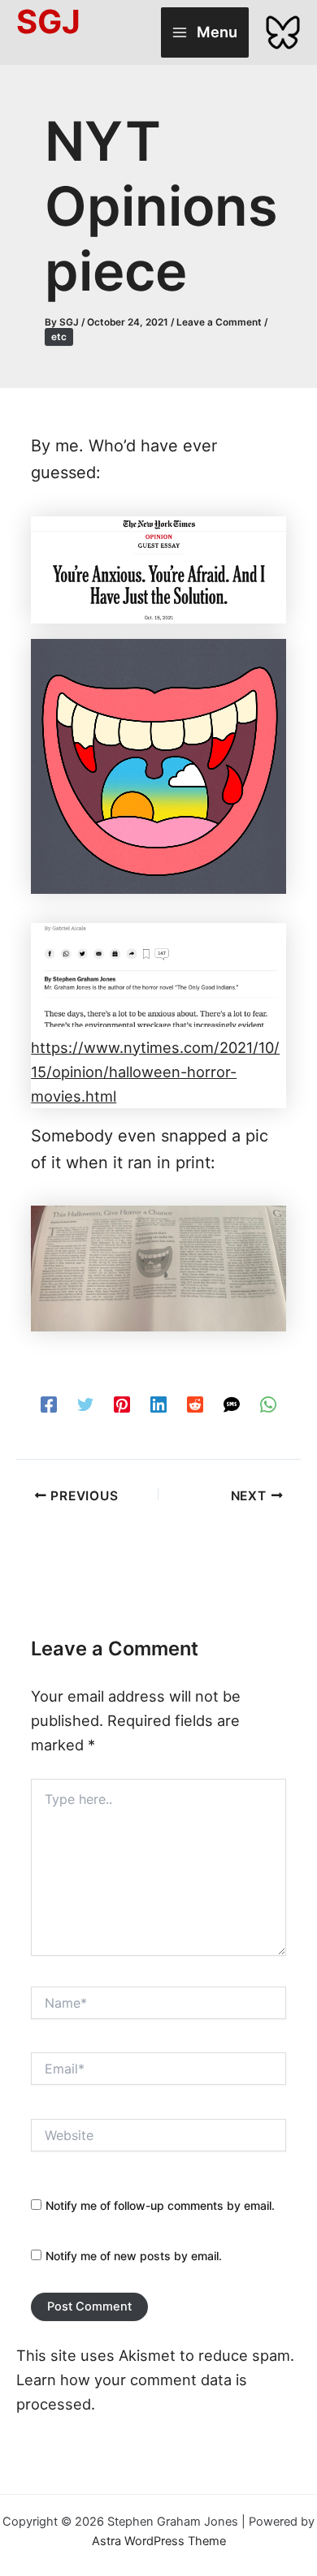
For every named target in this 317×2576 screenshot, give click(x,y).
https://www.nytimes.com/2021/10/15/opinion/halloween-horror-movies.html (155, 1072)
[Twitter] (85, 1402)
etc (59, 337)
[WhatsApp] (268, 1402)
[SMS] (232, 1402)
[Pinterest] (122, 1402)
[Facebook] (49, 1402)
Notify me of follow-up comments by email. (160, 2205)
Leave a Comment (219, 322)
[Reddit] (195, 1402)
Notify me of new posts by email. (134, 2256)
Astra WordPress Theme (159, 2541)
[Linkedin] (158, 1402)
